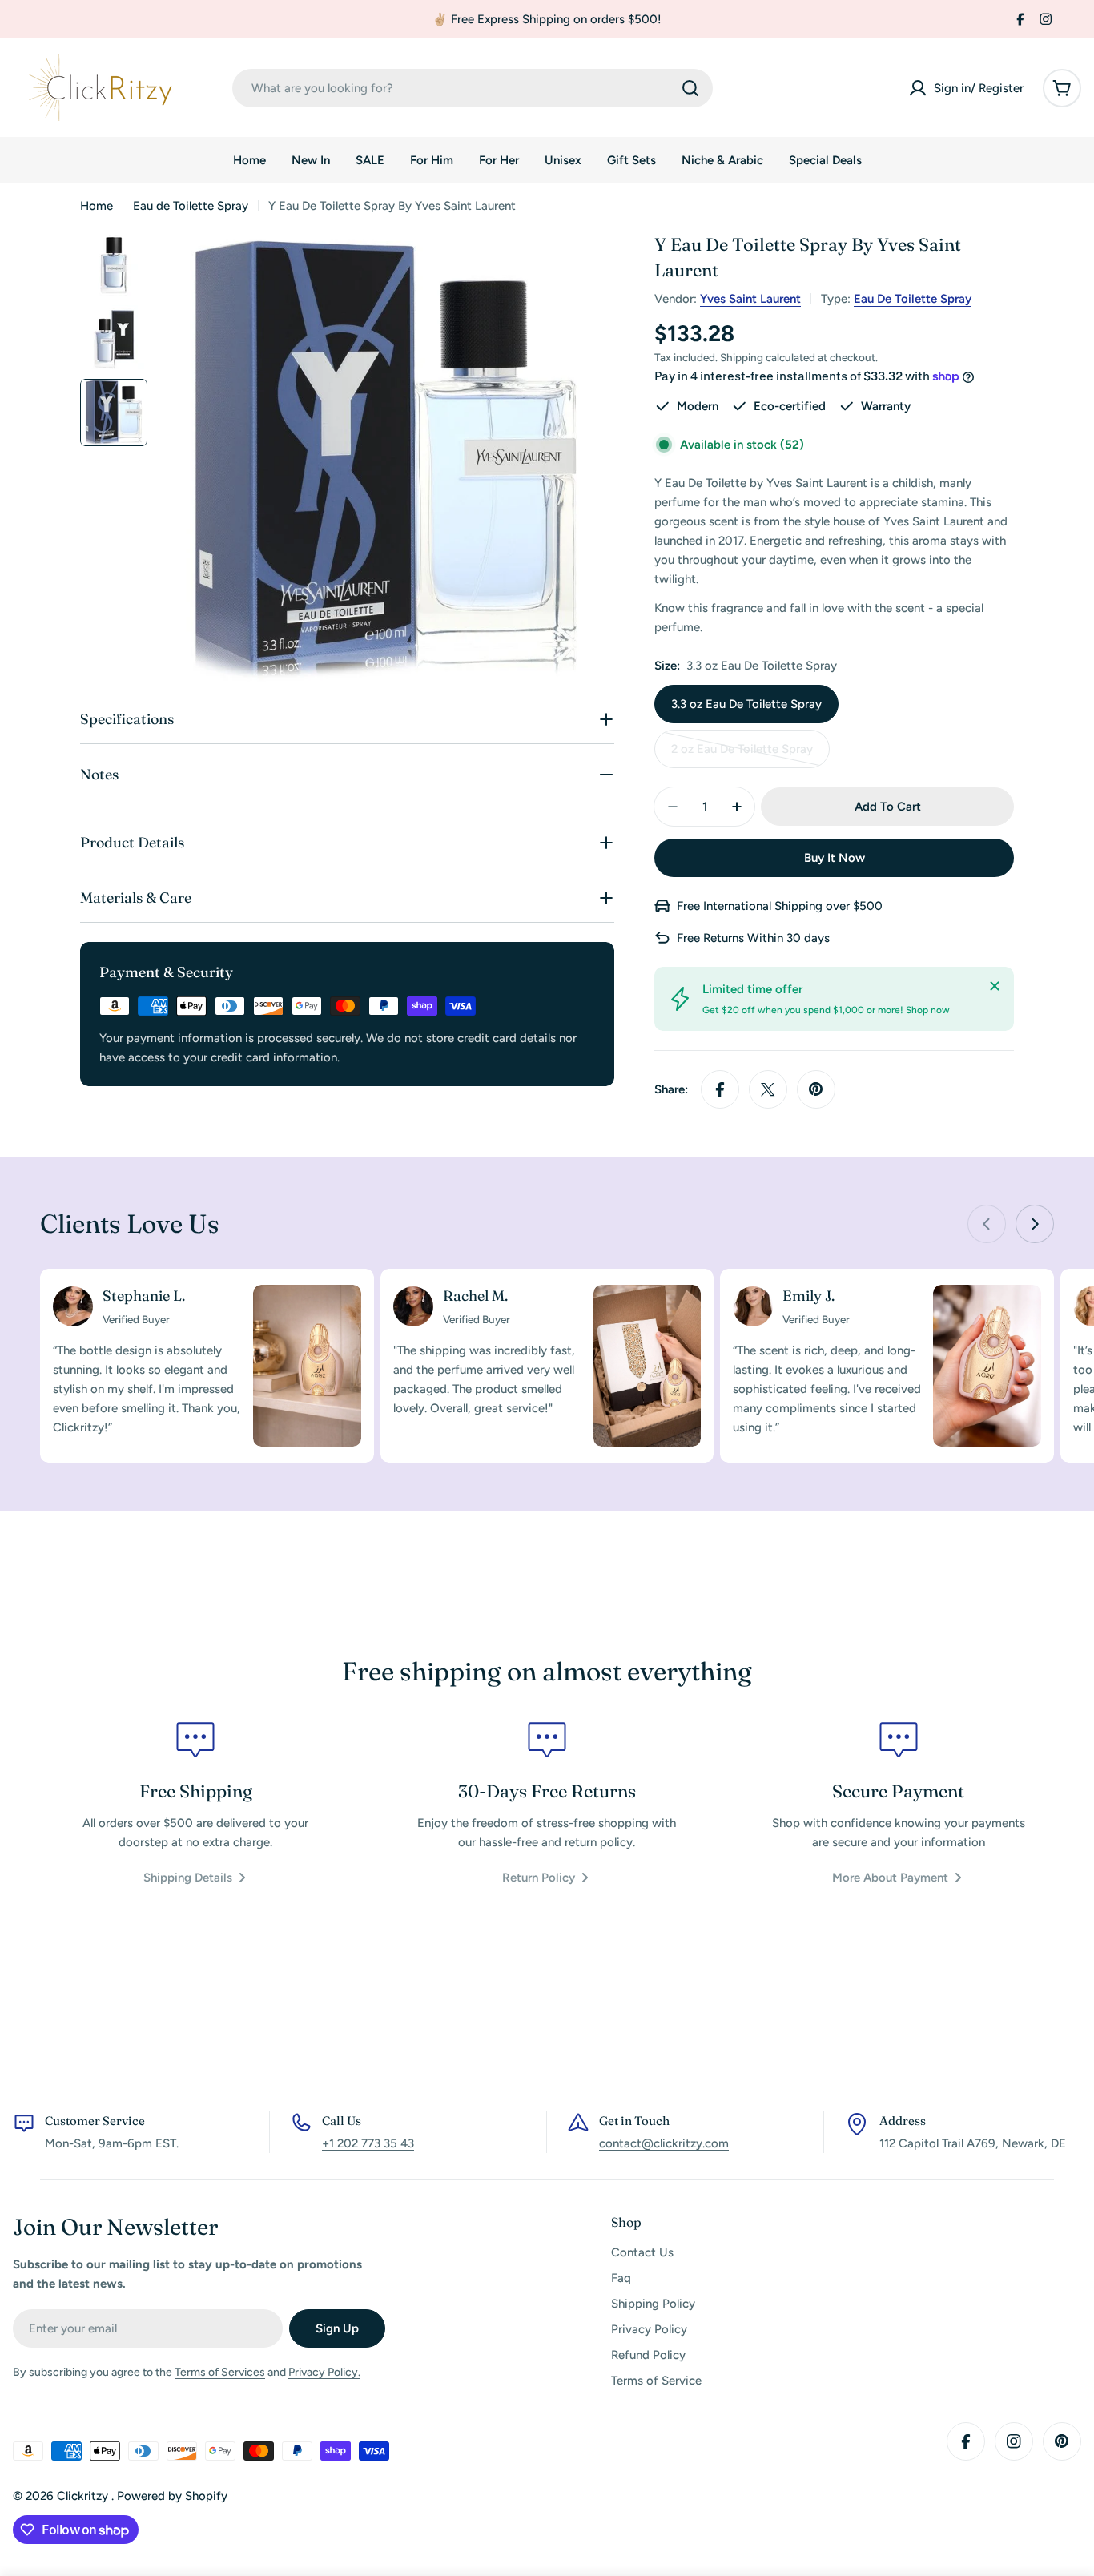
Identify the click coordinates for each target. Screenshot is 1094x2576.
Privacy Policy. (324, 2372)
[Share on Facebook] (720, 1089)
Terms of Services (220, 2372)
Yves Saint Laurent (750, 299)
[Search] (690, 88)
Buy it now (835, 858)
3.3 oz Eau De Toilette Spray (746, 704)
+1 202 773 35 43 (368, 2143)
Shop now (928, 1010)
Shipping (742, 357)
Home (97, 206)
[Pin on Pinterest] (816, 1089)
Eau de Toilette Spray (191, 206)
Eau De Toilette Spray (913, 299)
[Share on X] (768, 1089)
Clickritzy (84, 2496)
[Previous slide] (987, 1224)
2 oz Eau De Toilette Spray (742, 755)
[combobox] (473, 88)
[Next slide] (1035, 1224)
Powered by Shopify (172, 2496)
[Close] (995, 986)
